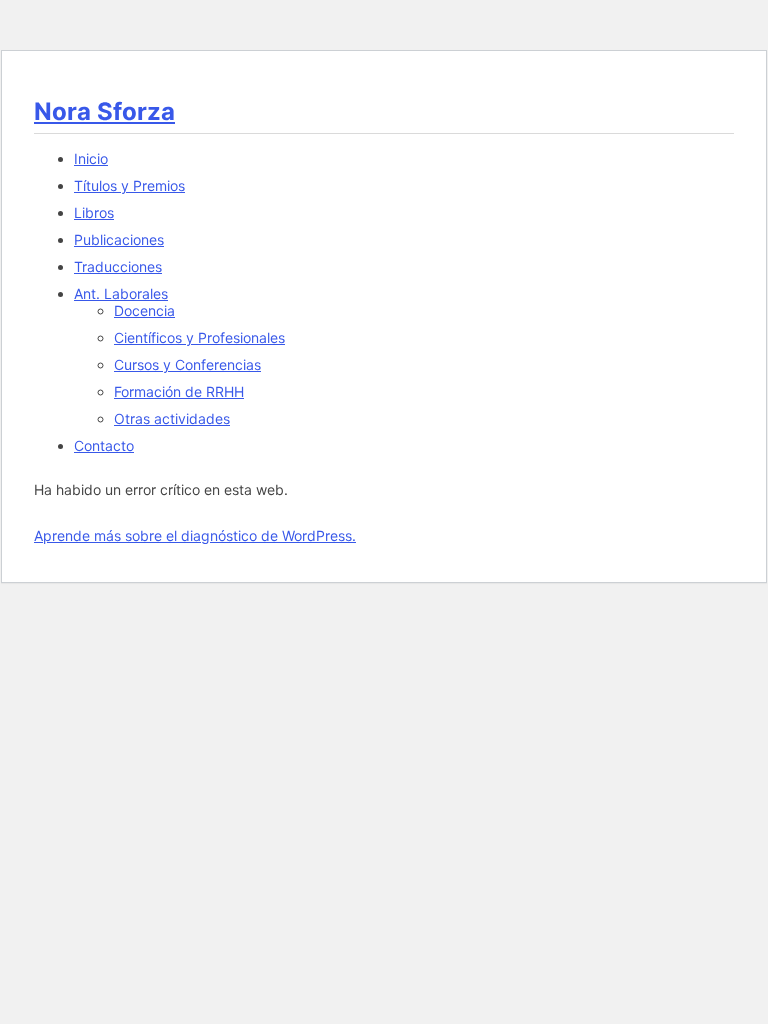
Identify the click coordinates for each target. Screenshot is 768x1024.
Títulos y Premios (129, 185)
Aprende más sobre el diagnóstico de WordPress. (195, 535)
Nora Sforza (104, 111)
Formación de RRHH (179, 391)
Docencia (144, 310)
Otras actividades (172, 418)
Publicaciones (119, 239)
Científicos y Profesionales (199, 337)
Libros (94, 212)
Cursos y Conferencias (187, 364)
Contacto (104, 445)
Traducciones (118, 266)
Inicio (91, 158)
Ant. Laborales (121, 293)
